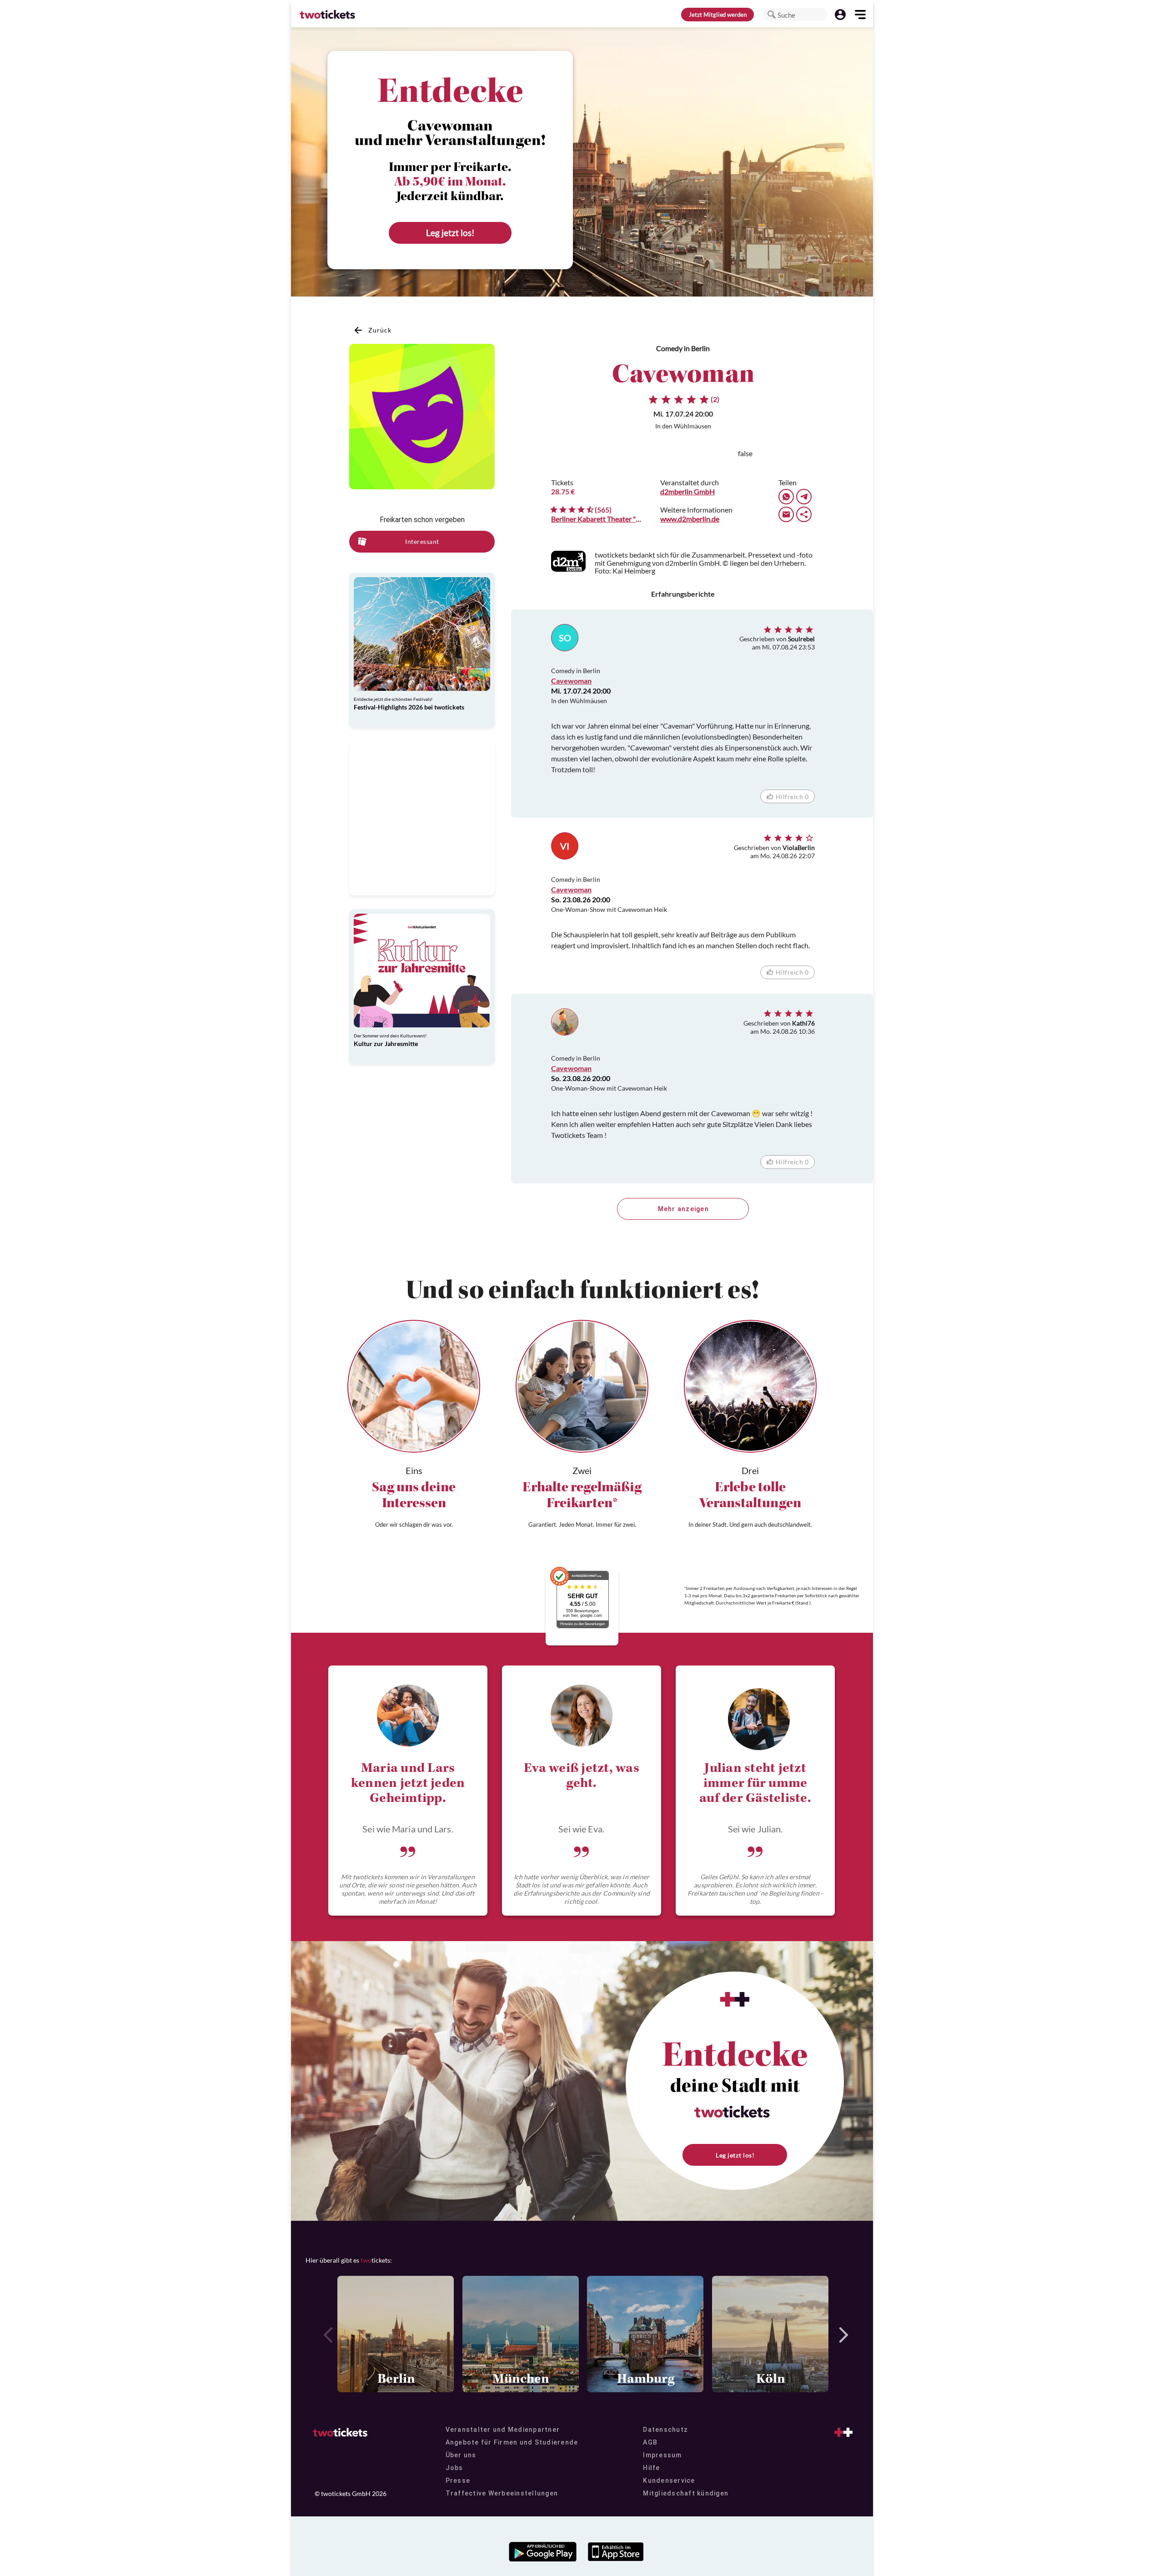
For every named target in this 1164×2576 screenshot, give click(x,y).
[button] (772, 15)
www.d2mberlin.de (690, 519)
